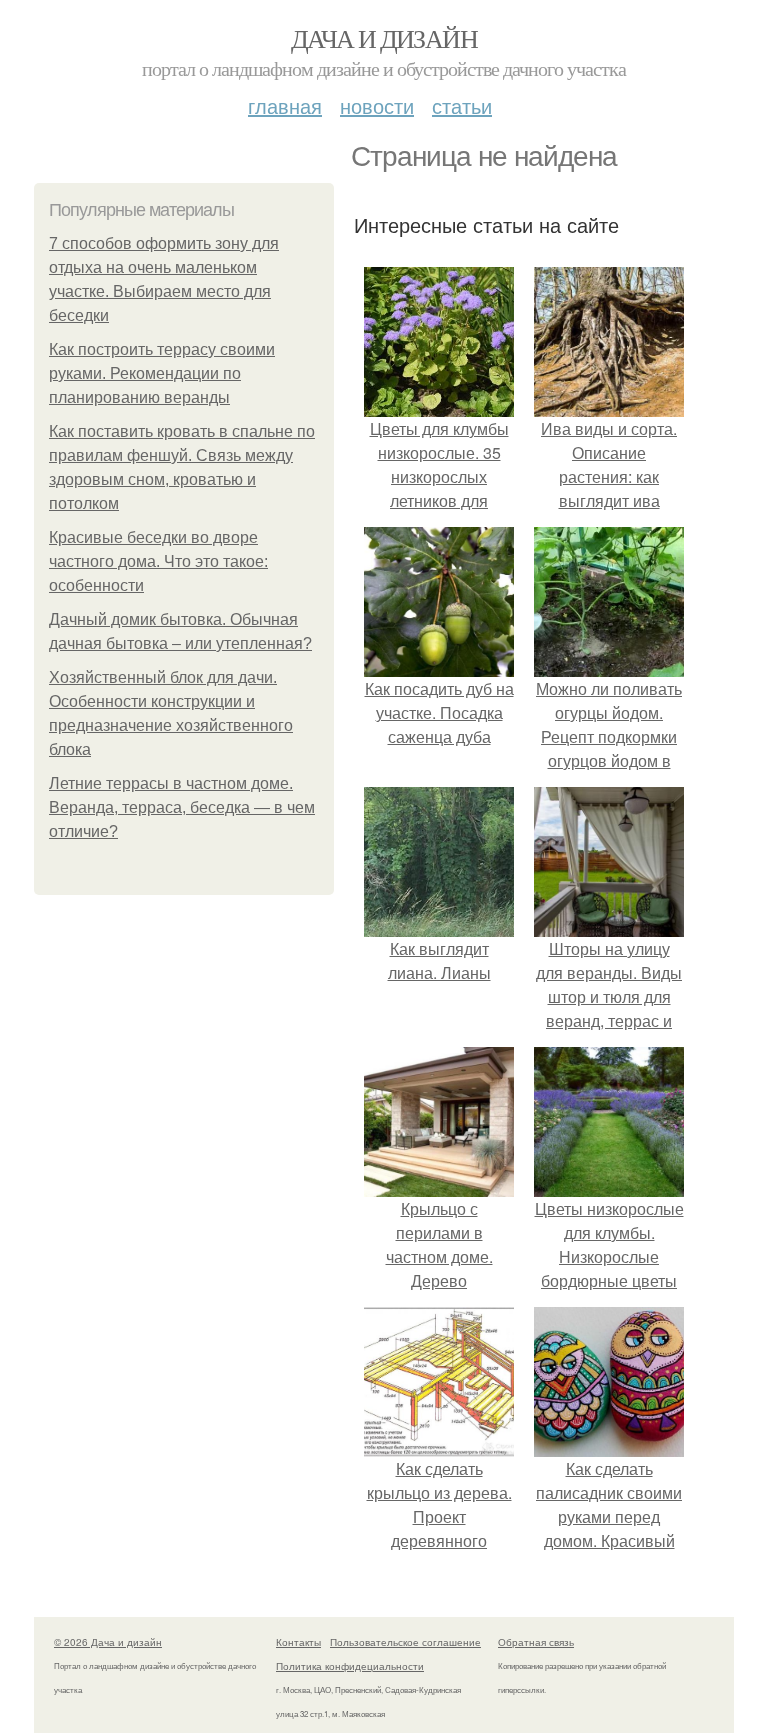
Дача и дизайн (384, 38)
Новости (377, 105)
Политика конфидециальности (350, 1666)
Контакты (298, 1642)
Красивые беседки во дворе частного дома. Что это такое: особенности (158, 561)
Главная (285, 105)
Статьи (462, 105)
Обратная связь (536, 1642)
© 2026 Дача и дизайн (108, 1642)
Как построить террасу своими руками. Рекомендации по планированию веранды (162, 373)
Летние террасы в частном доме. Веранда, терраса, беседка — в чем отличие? (182, 807)
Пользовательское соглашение (405, 1642)
